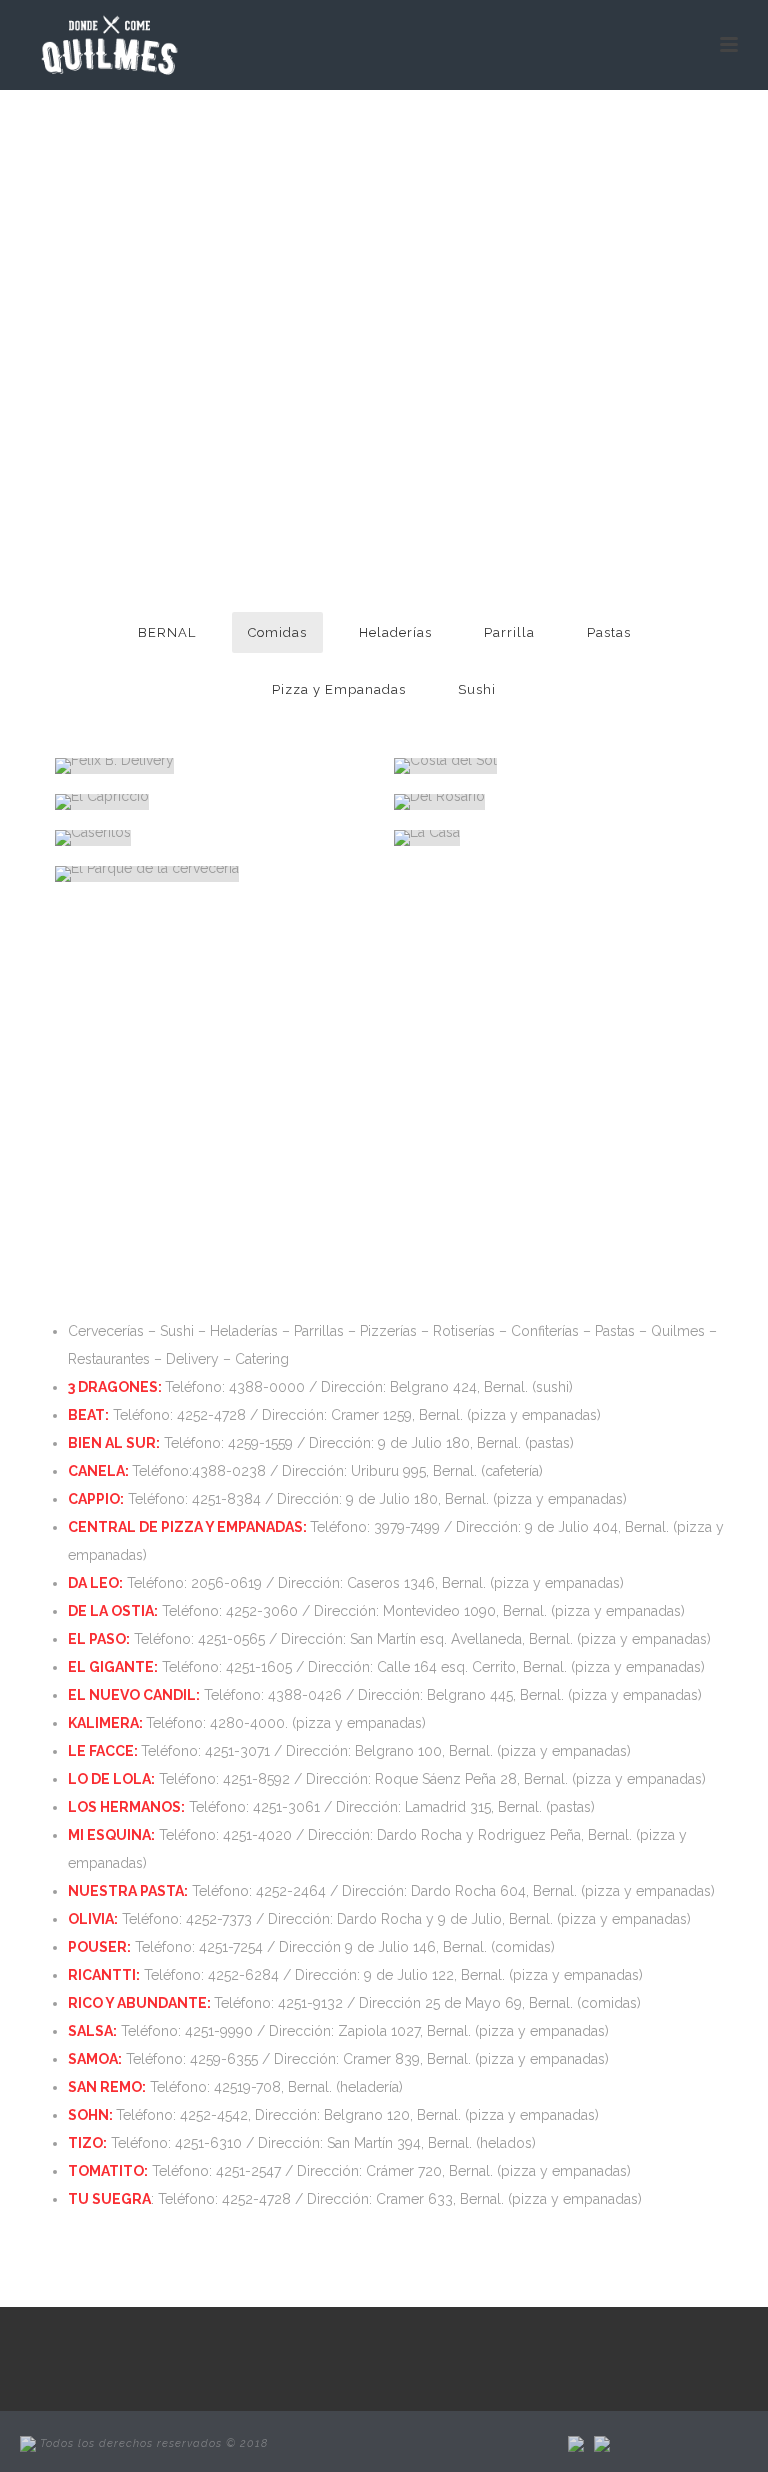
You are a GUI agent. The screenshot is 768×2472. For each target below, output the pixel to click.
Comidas (277, 632)
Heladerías (395, 632)
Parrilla (509, 632)
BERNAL (167, 632)
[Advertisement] (384, 1102)
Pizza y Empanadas (339, 689)
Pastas (609, 632)
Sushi (477, 689)
